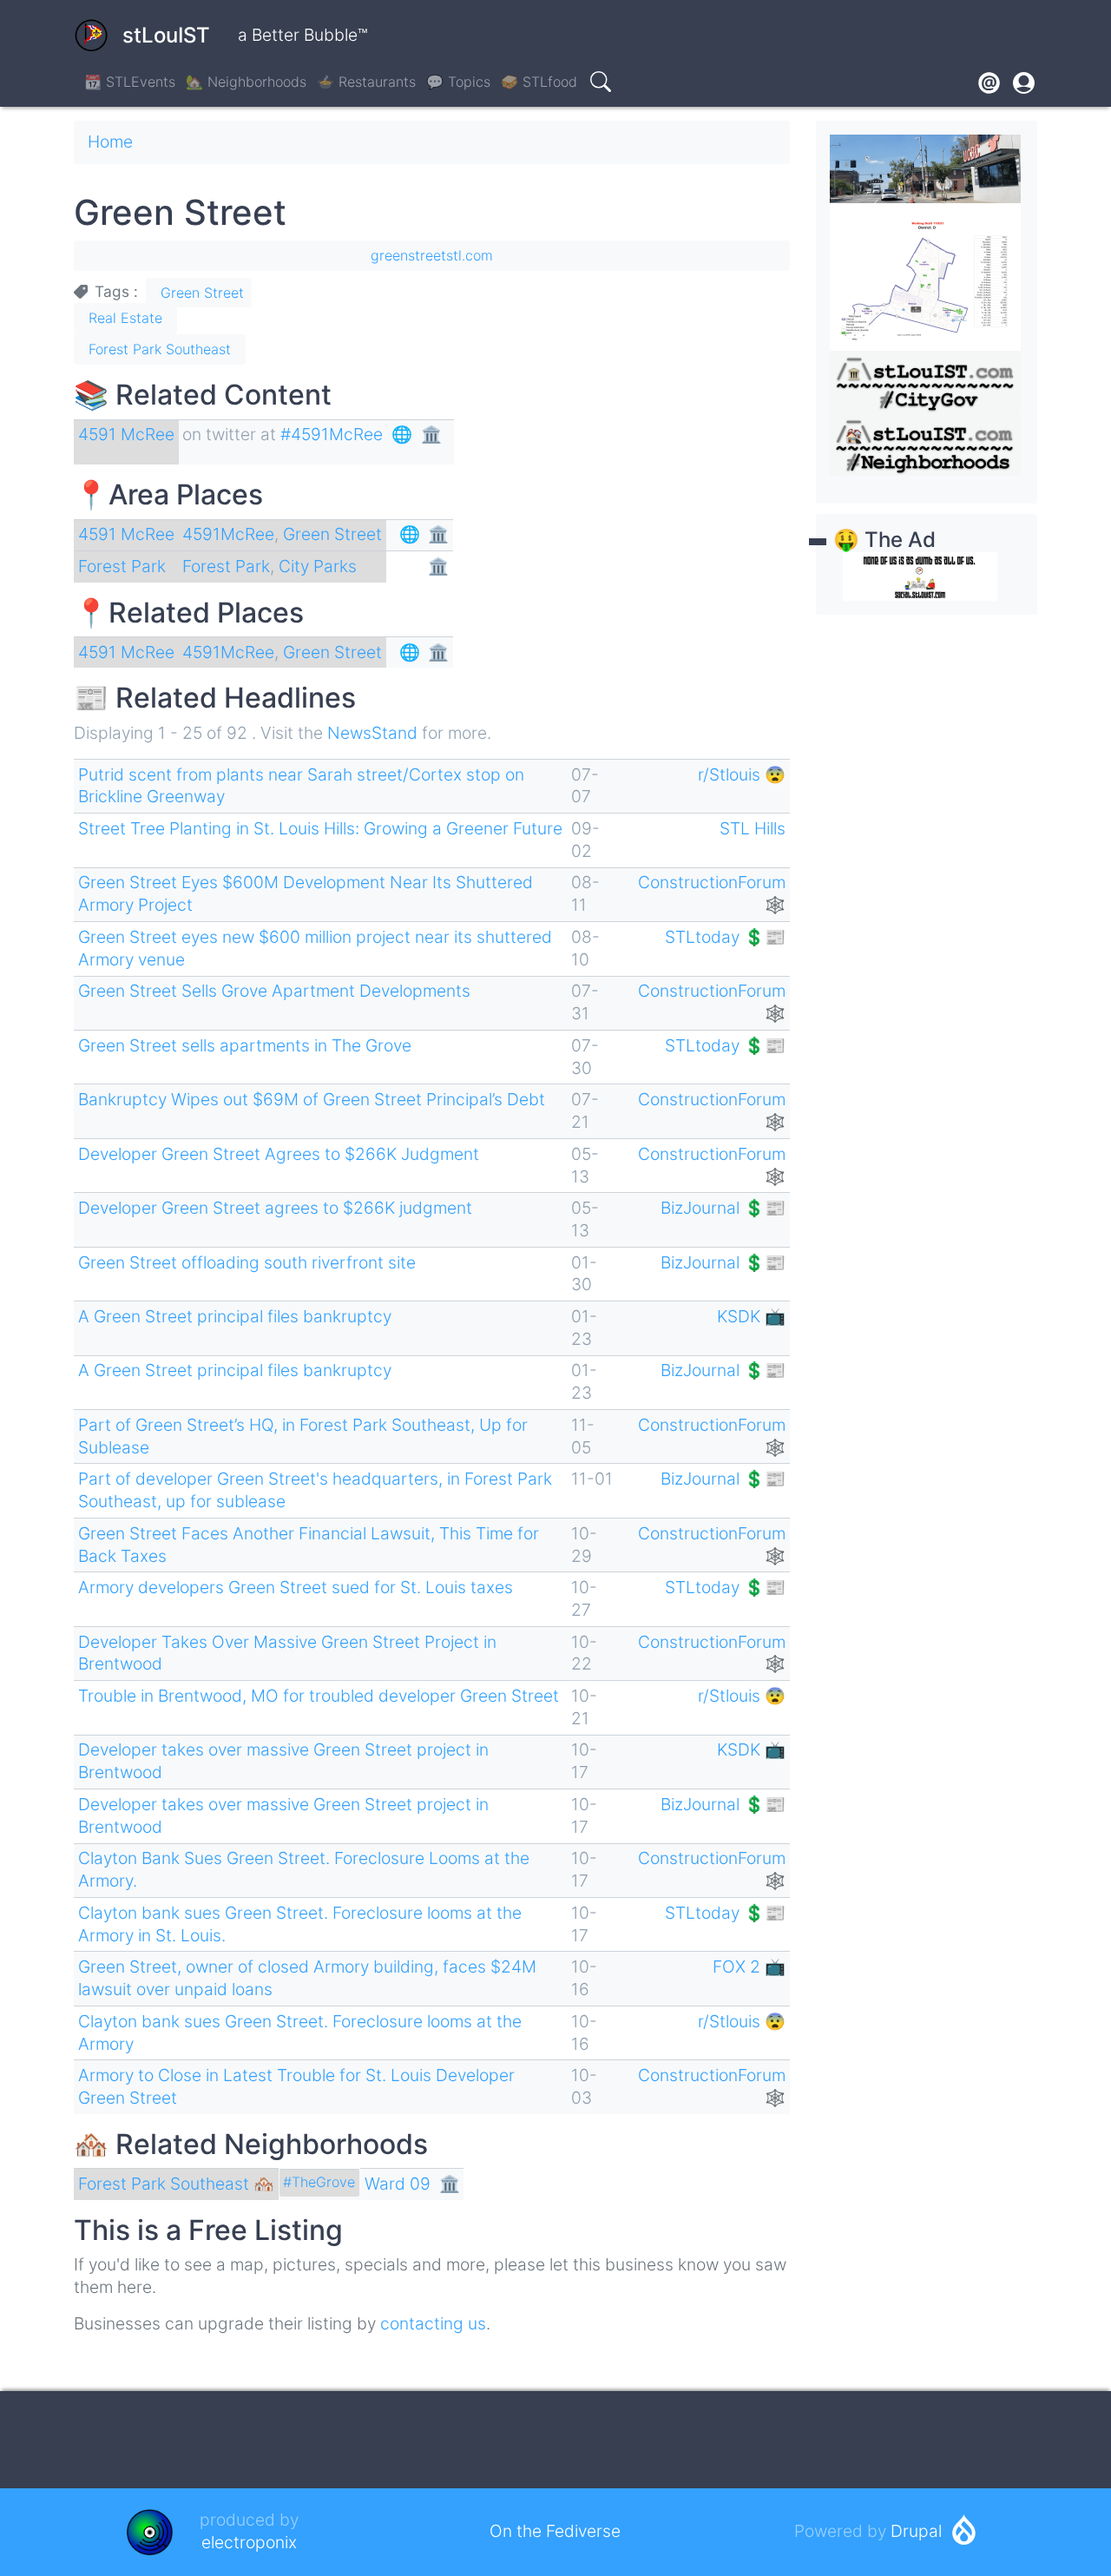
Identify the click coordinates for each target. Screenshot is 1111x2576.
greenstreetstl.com (432, 255)
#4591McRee (332, 434)
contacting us (433, 2323)
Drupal (916, 2531)
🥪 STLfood (539, 82)
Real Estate (125, 318)
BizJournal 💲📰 (723, 1208)
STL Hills (753, 828)
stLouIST (166, 35)
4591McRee (228, 534)
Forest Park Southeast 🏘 (176, 2184)
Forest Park (122, 566)
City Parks (318, 566)
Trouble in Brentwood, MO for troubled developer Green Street (319, 1696)
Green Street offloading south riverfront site (247, 1262)
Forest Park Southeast (160, 349)
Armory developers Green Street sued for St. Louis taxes (296, 1587)
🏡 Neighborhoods (246, 82)
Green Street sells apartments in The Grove (245, 1045)
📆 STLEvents (130, 82)
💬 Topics (458, 82)
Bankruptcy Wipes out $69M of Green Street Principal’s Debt (312, 1099)
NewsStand (372, 733)
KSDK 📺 (751, 1316)
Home (110, 142)
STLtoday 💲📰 (725, 937)
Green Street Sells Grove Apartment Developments (274, 991)
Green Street (202, 293)
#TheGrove (319, 2182)
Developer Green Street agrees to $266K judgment (275, 1208)
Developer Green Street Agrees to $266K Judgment (279, 1154)
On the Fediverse (555, 2531)
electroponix (249, 2542)
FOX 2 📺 (749, 1967)
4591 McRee (126, 434)
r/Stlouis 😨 (742, 774)
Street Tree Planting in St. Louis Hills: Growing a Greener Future (320, 828)
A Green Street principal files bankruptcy (235, 1316)
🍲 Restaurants (366, 82)
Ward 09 (398, 2184)
